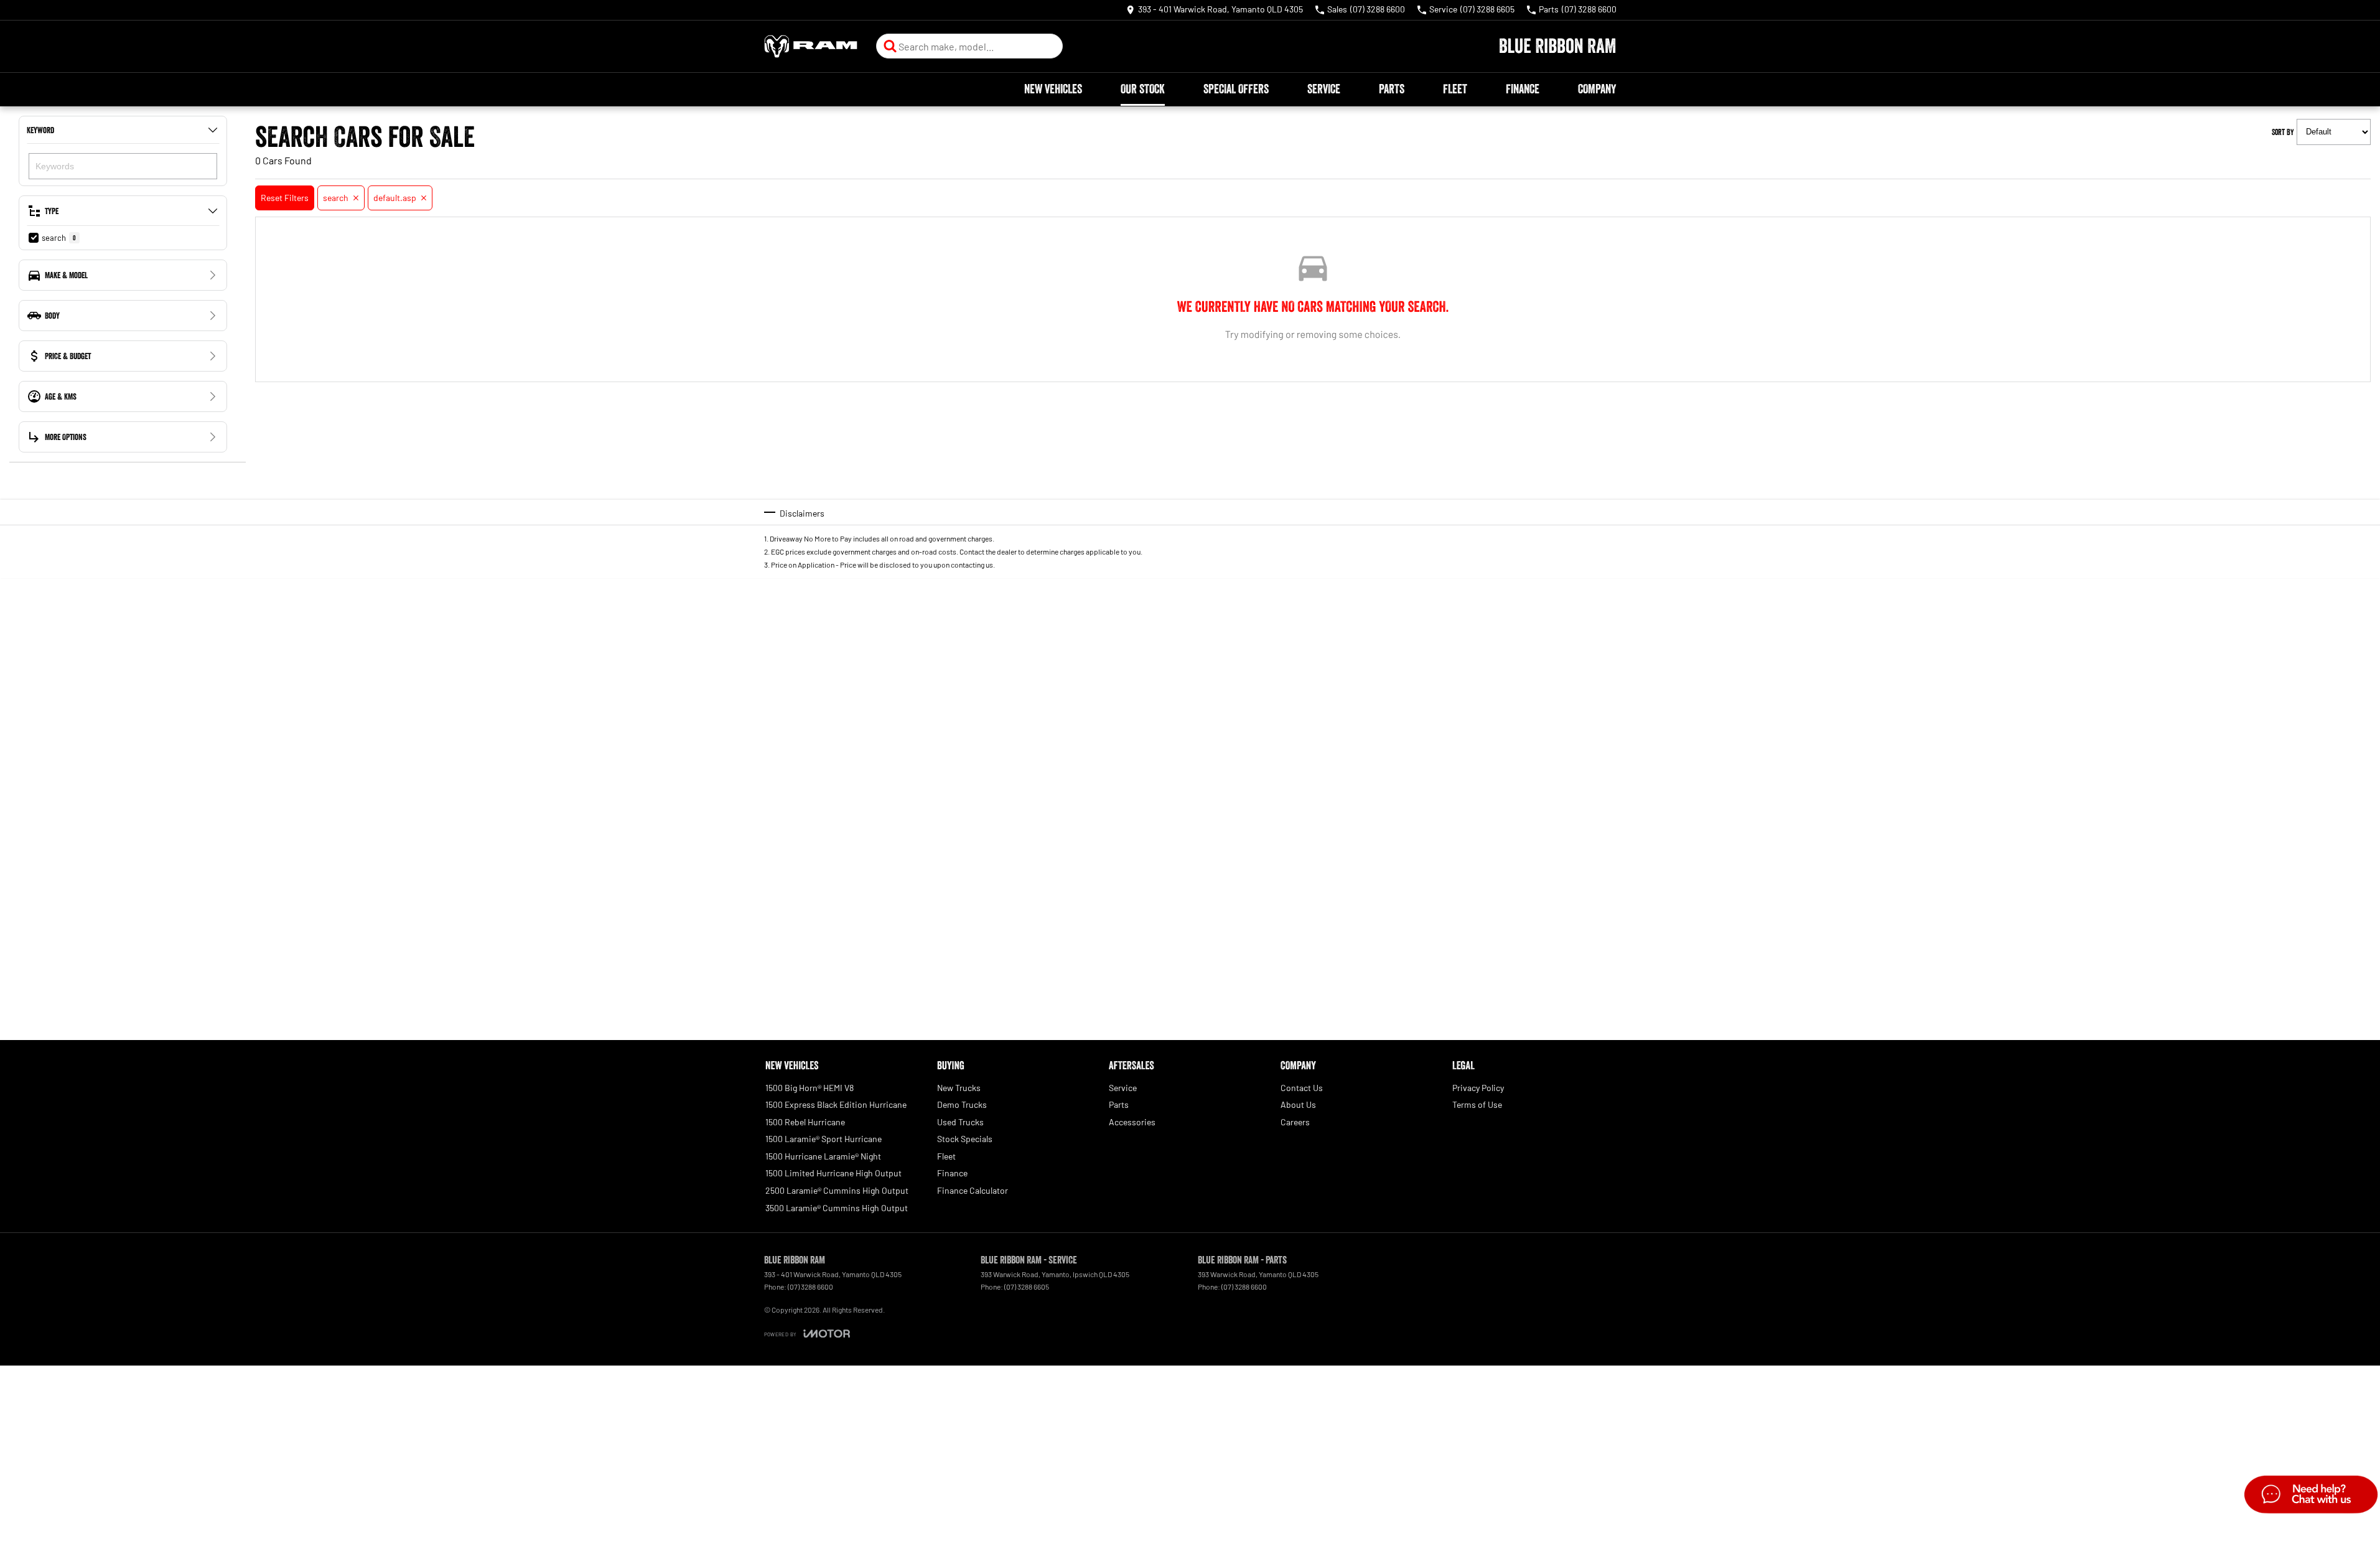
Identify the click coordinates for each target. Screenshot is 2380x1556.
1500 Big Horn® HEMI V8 (810, 1088)
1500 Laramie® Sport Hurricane (824, 1139)
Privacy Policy (1478, 1088)
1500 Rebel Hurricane (805, 1122)
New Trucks (959, 1088)
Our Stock (1143, 89)
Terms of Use (1477, 1104)
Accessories (1132, 1122)
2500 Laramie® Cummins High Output (837, 1190)
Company (1597, 89)
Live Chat (2310, 1496)
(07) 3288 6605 (1027, 1287)
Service (1324, 89)
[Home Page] (811, 46)
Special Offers (1236, 89)
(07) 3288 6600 (810, 1287)
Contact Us (1302, 1088)
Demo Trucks (962, 1104)
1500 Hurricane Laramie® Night (823, 1156)
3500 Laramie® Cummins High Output (837, 1208)
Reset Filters (285, 198)
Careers (1295, 1122)
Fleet (1455, 89)
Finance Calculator (973, 1190)
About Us (1298, 1104)
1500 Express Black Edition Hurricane (836, 1104)
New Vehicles (1053, 89)
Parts (1392, 89)
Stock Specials (965, 1139)
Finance (1523, 89)
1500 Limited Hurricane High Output (833, 1173)
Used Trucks (960, 1122)
